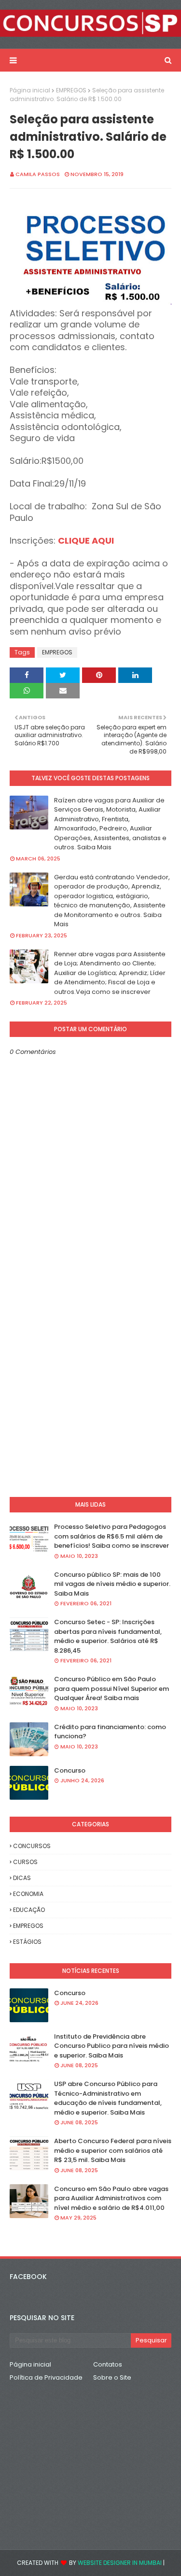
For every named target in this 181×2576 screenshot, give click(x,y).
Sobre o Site (112, 2377)
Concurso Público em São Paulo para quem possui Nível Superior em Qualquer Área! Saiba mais (111, 1688)
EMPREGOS (71, 90)
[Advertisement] (90, 1389)
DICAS (22, 1878)
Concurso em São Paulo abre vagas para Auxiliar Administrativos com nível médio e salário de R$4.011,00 (111, 2198)
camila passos (38, 174)
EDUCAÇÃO (29, 1910)
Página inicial (30, 90)
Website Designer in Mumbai (120, 2563)
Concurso (70, 1770)
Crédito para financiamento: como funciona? (110, 1732)
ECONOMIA (28, 1894)
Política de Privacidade (46, 2377)
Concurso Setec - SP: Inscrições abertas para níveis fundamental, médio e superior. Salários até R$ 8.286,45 (108, 1636)
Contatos (108, 2364)
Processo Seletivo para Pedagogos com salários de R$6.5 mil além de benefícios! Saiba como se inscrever (111, 1536)
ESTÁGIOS (27, 1942)
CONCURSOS (32, 1846)
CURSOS (25, 1862)
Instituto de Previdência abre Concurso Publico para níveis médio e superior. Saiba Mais (111, 2046)
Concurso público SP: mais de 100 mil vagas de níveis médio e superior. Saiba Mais (112, 1584)
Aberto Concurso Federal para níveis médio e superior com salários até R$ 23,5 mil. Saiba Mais (113, 2150)
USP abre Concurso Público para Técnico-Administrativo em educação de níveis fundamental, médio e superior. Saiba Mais (108, 2098)
